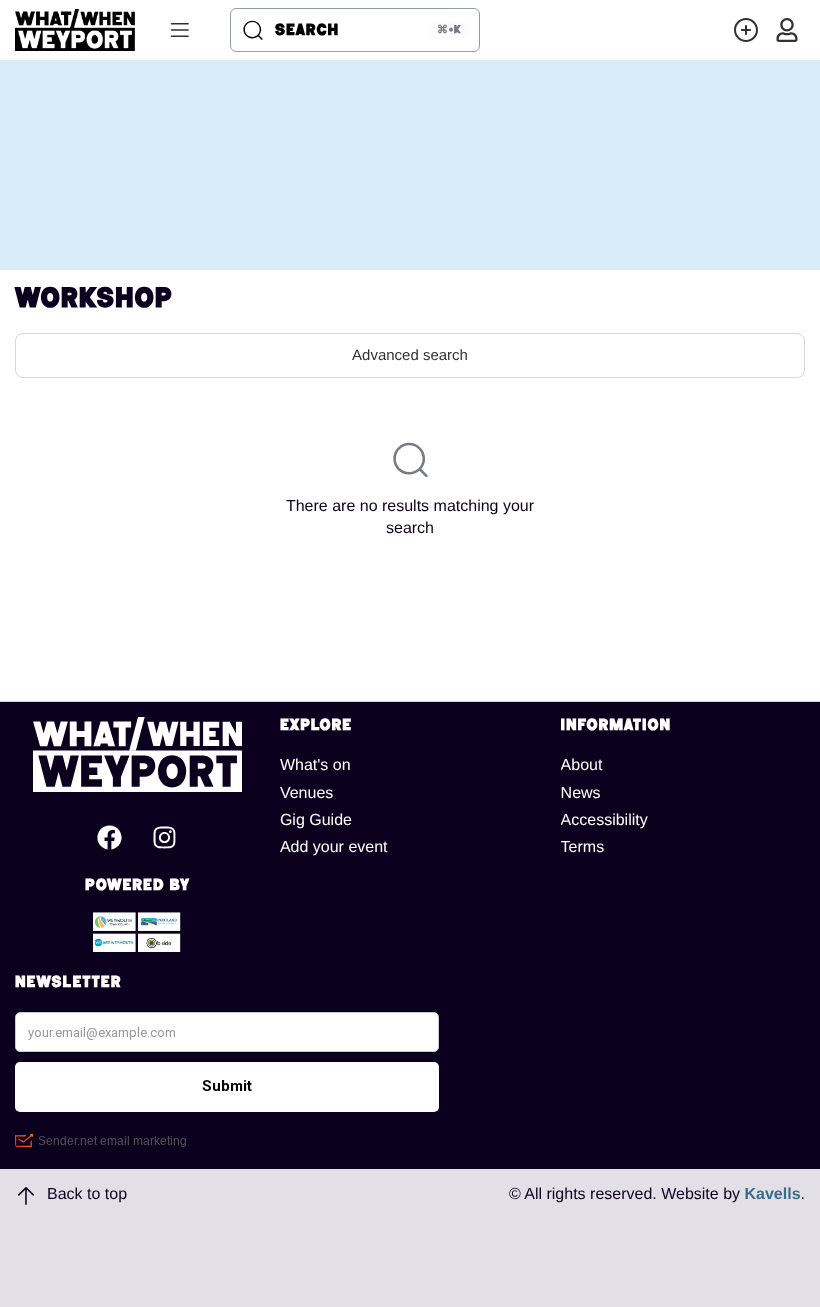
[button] (746, 30)
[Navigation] (180, 30)
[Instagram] (165, 837)
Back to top (87, 1194)
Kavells (773, 1194)
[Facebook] (110, 837)
